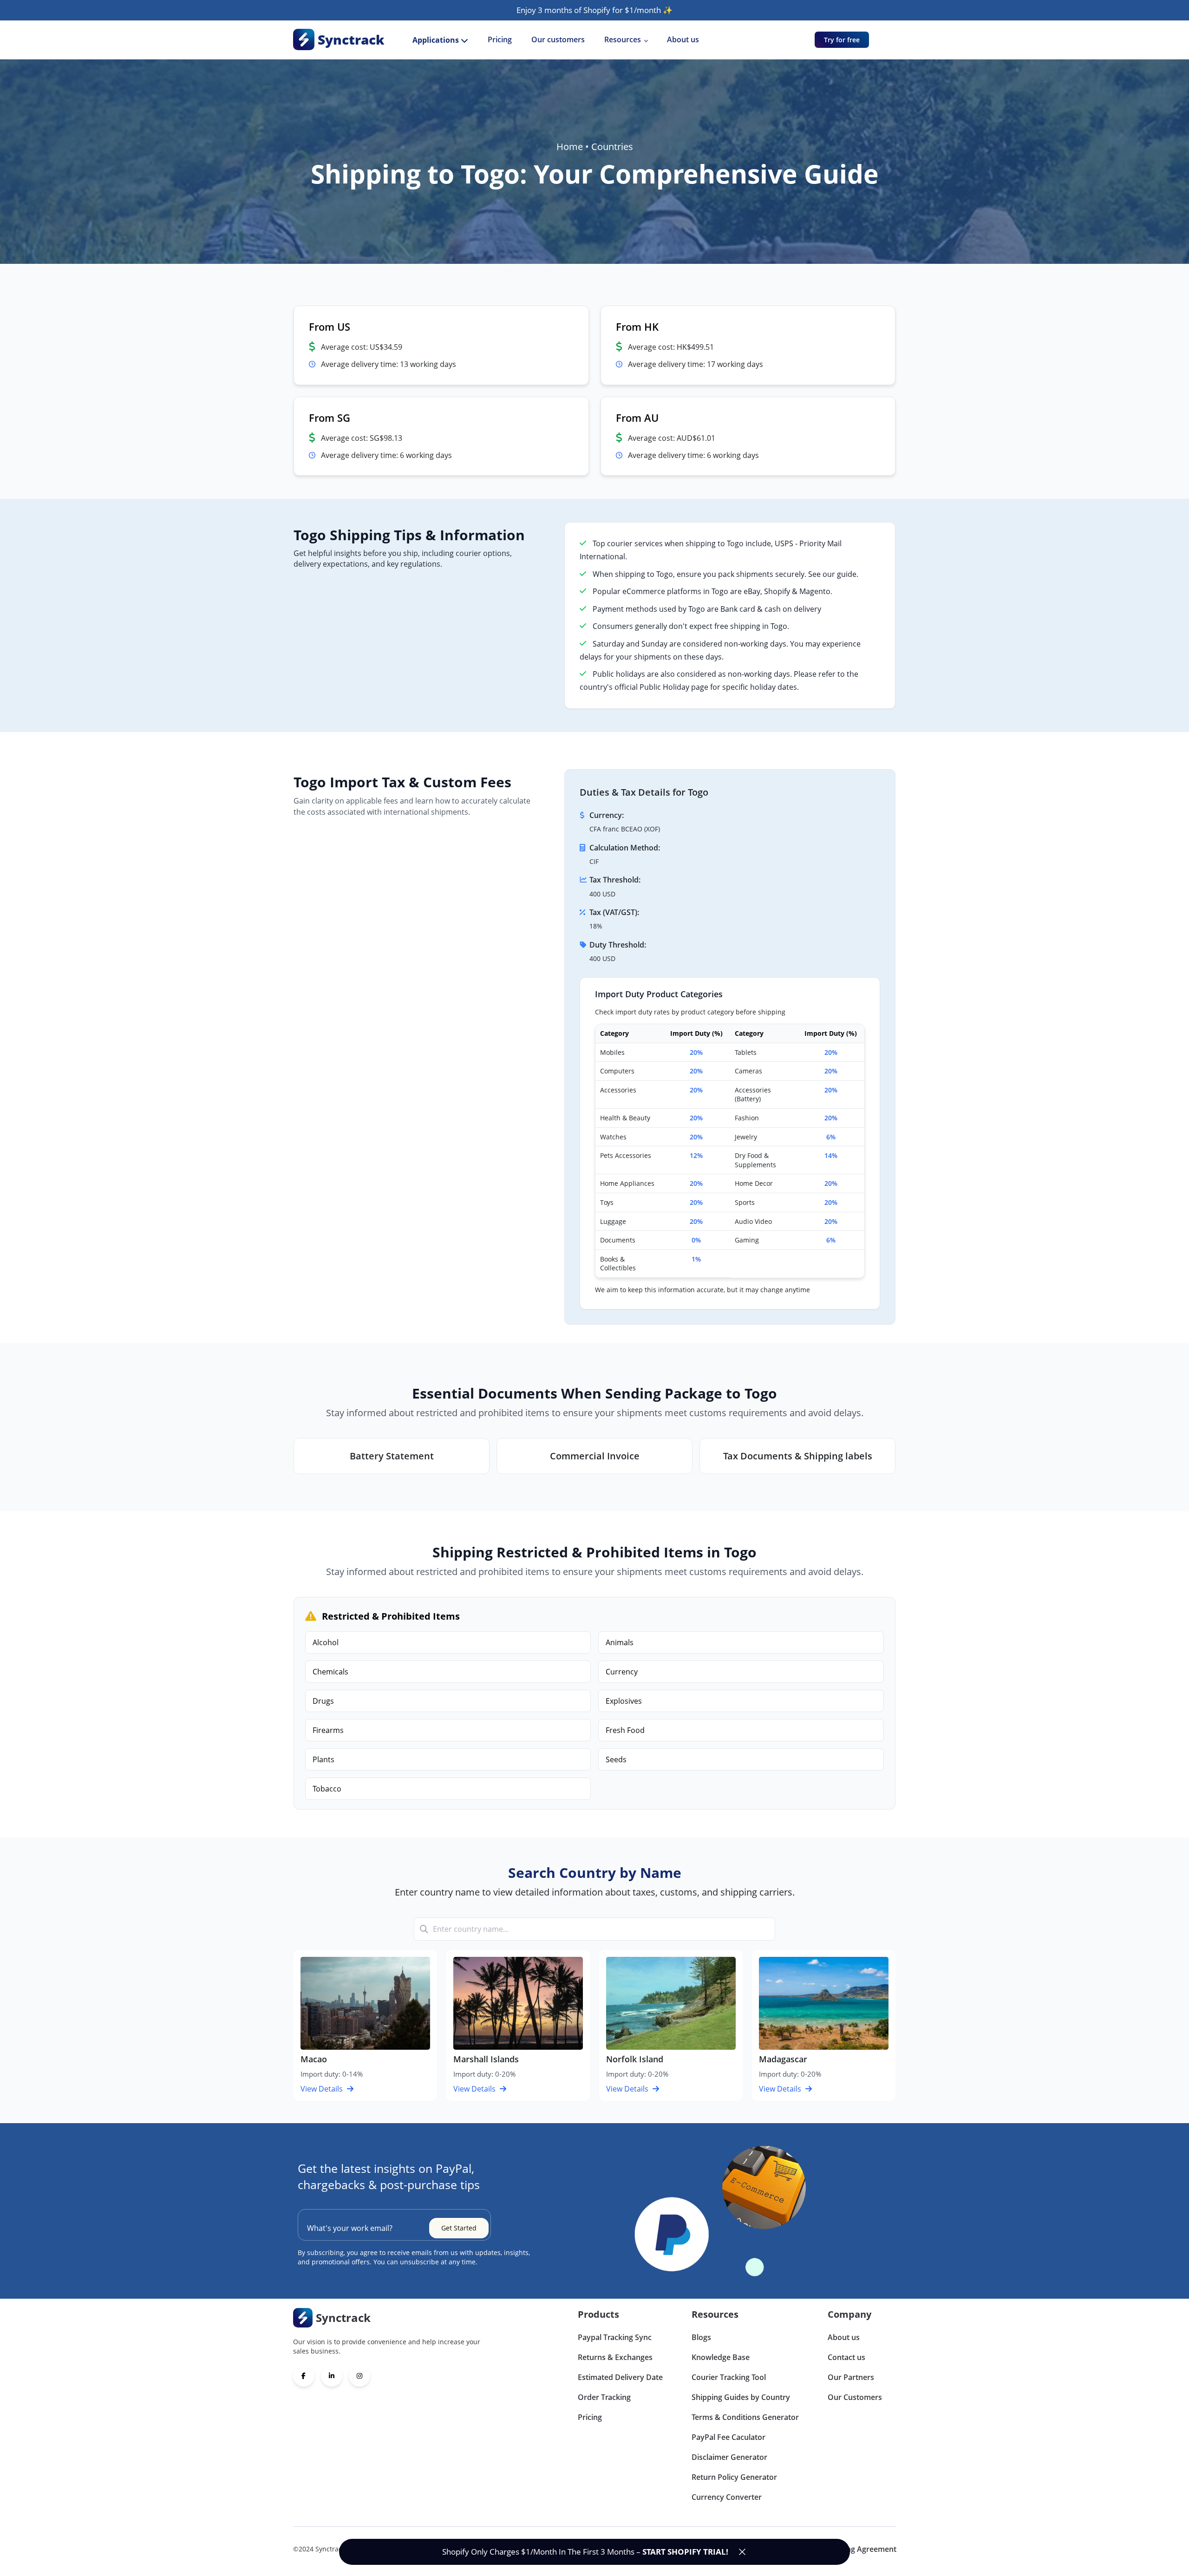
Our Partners (851, 2377)
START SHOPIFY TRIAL (684, 2552)
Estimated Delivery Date (620, 2377)
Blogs (701, 2337)
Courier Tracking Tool (729, 2377)
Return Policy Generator (734, 2477)
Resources (623, 39)
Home (570, 147)
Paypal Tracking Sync (615, 2337)
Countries (612, 147)
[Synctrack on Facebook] (304, 2376)
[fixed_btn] (742, 2552)
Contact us (846, 2357)
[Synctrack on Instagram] (359, 2376)
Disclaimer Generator (729, 2457)
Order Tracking (604, 2397)
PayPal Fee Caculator (728, 2437)
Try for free (842, 40)
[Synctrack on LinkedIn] (332, 2376)
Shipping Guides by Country (741, 2397)
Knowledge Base (721, 2357)
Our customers (558, 39)
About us (683, 39)
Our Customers (855, 2397)
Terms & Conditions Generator (745, 2417)
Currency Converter (727, 2497)
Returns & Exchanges (615, 2357)
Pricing (500, 39)
